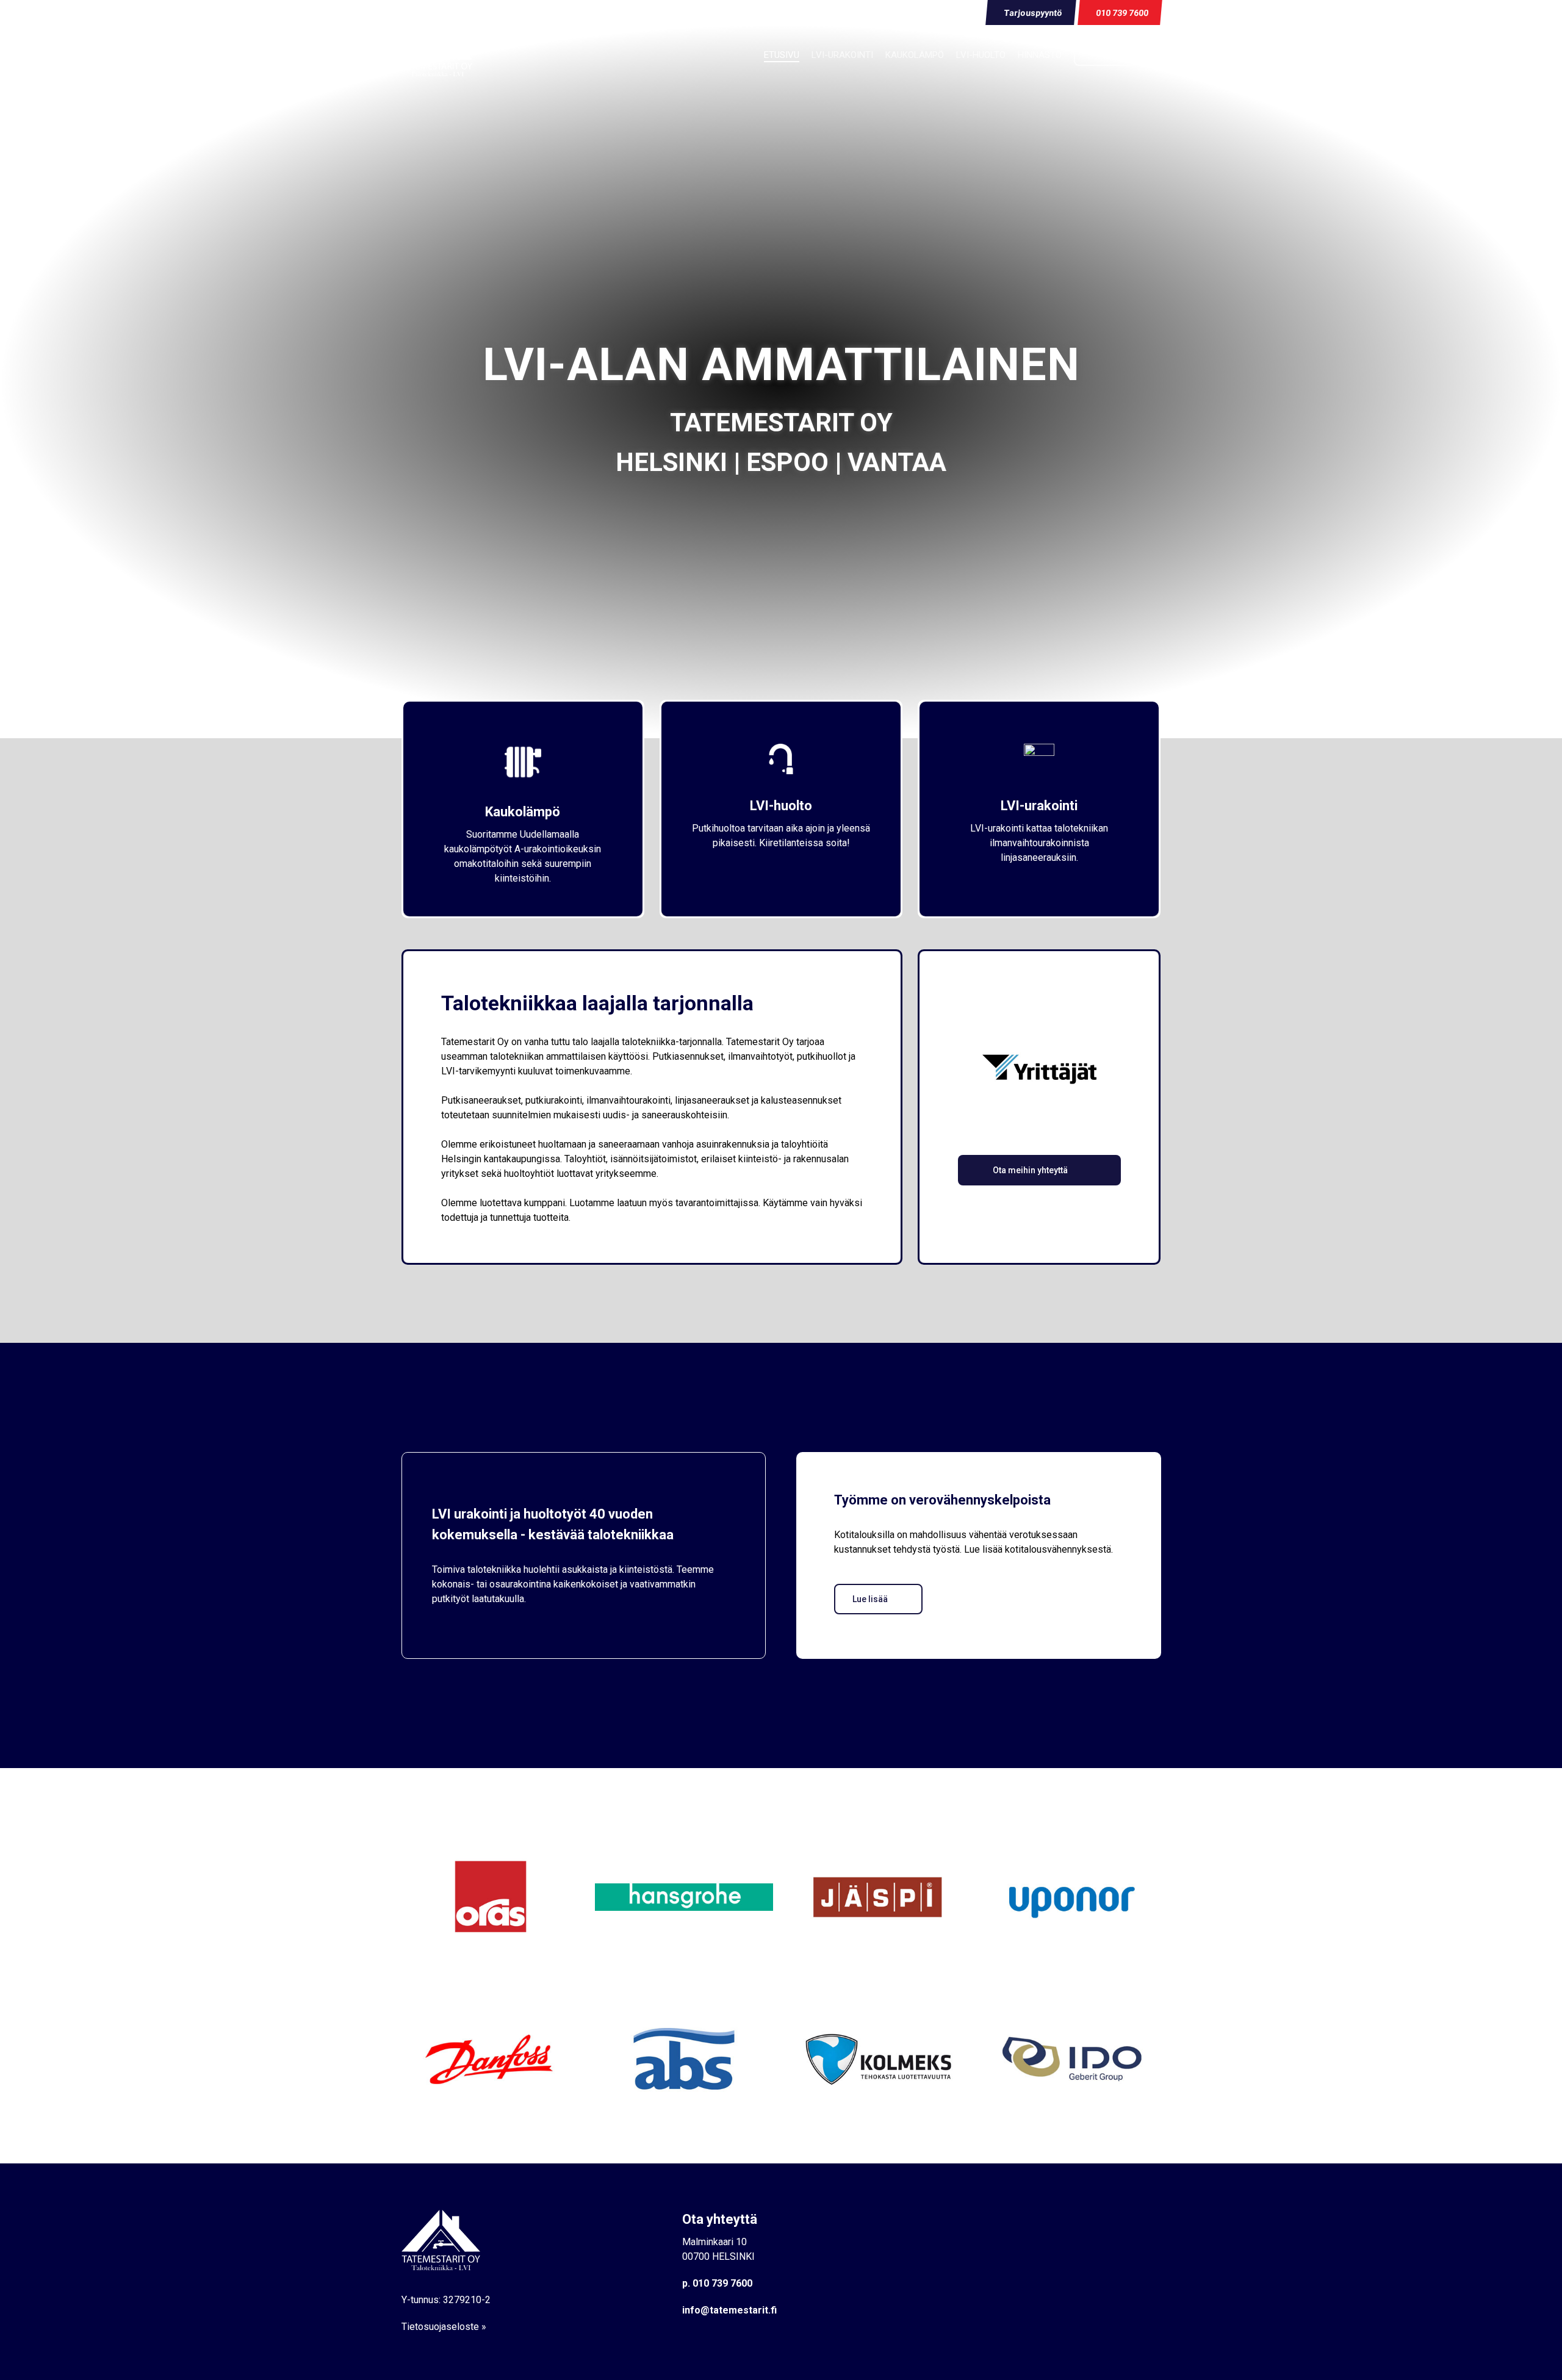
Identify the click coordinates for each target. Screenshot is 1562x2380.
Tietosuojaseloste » (444, 2327)
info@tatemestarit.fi (729, 2310)
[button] (1039, 1170)
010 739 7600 (722, 2283)
